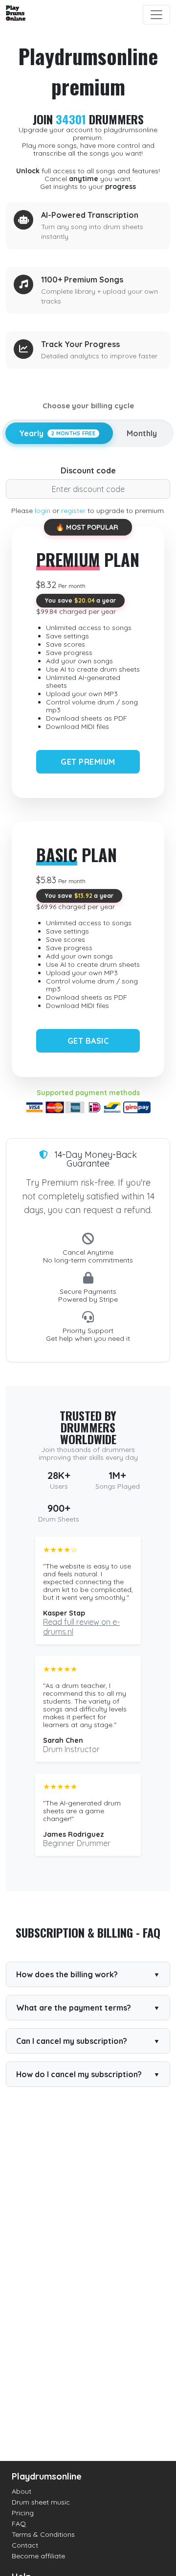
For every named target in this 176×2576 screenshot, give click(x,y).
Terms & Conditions (43, 2534)
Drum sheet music (41, 2502)
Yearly (57, 433)
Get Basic (88, 1041)
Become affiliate (38, 2556)
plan (88, 559)
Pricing (23, 2513)
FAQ (19, 2524)
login (43, 511)
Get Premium (88, 762)
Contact (25, 2545)
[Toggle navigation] (156, 15)
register (73, 511)
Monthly (142, 433)
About (22, 2491)
